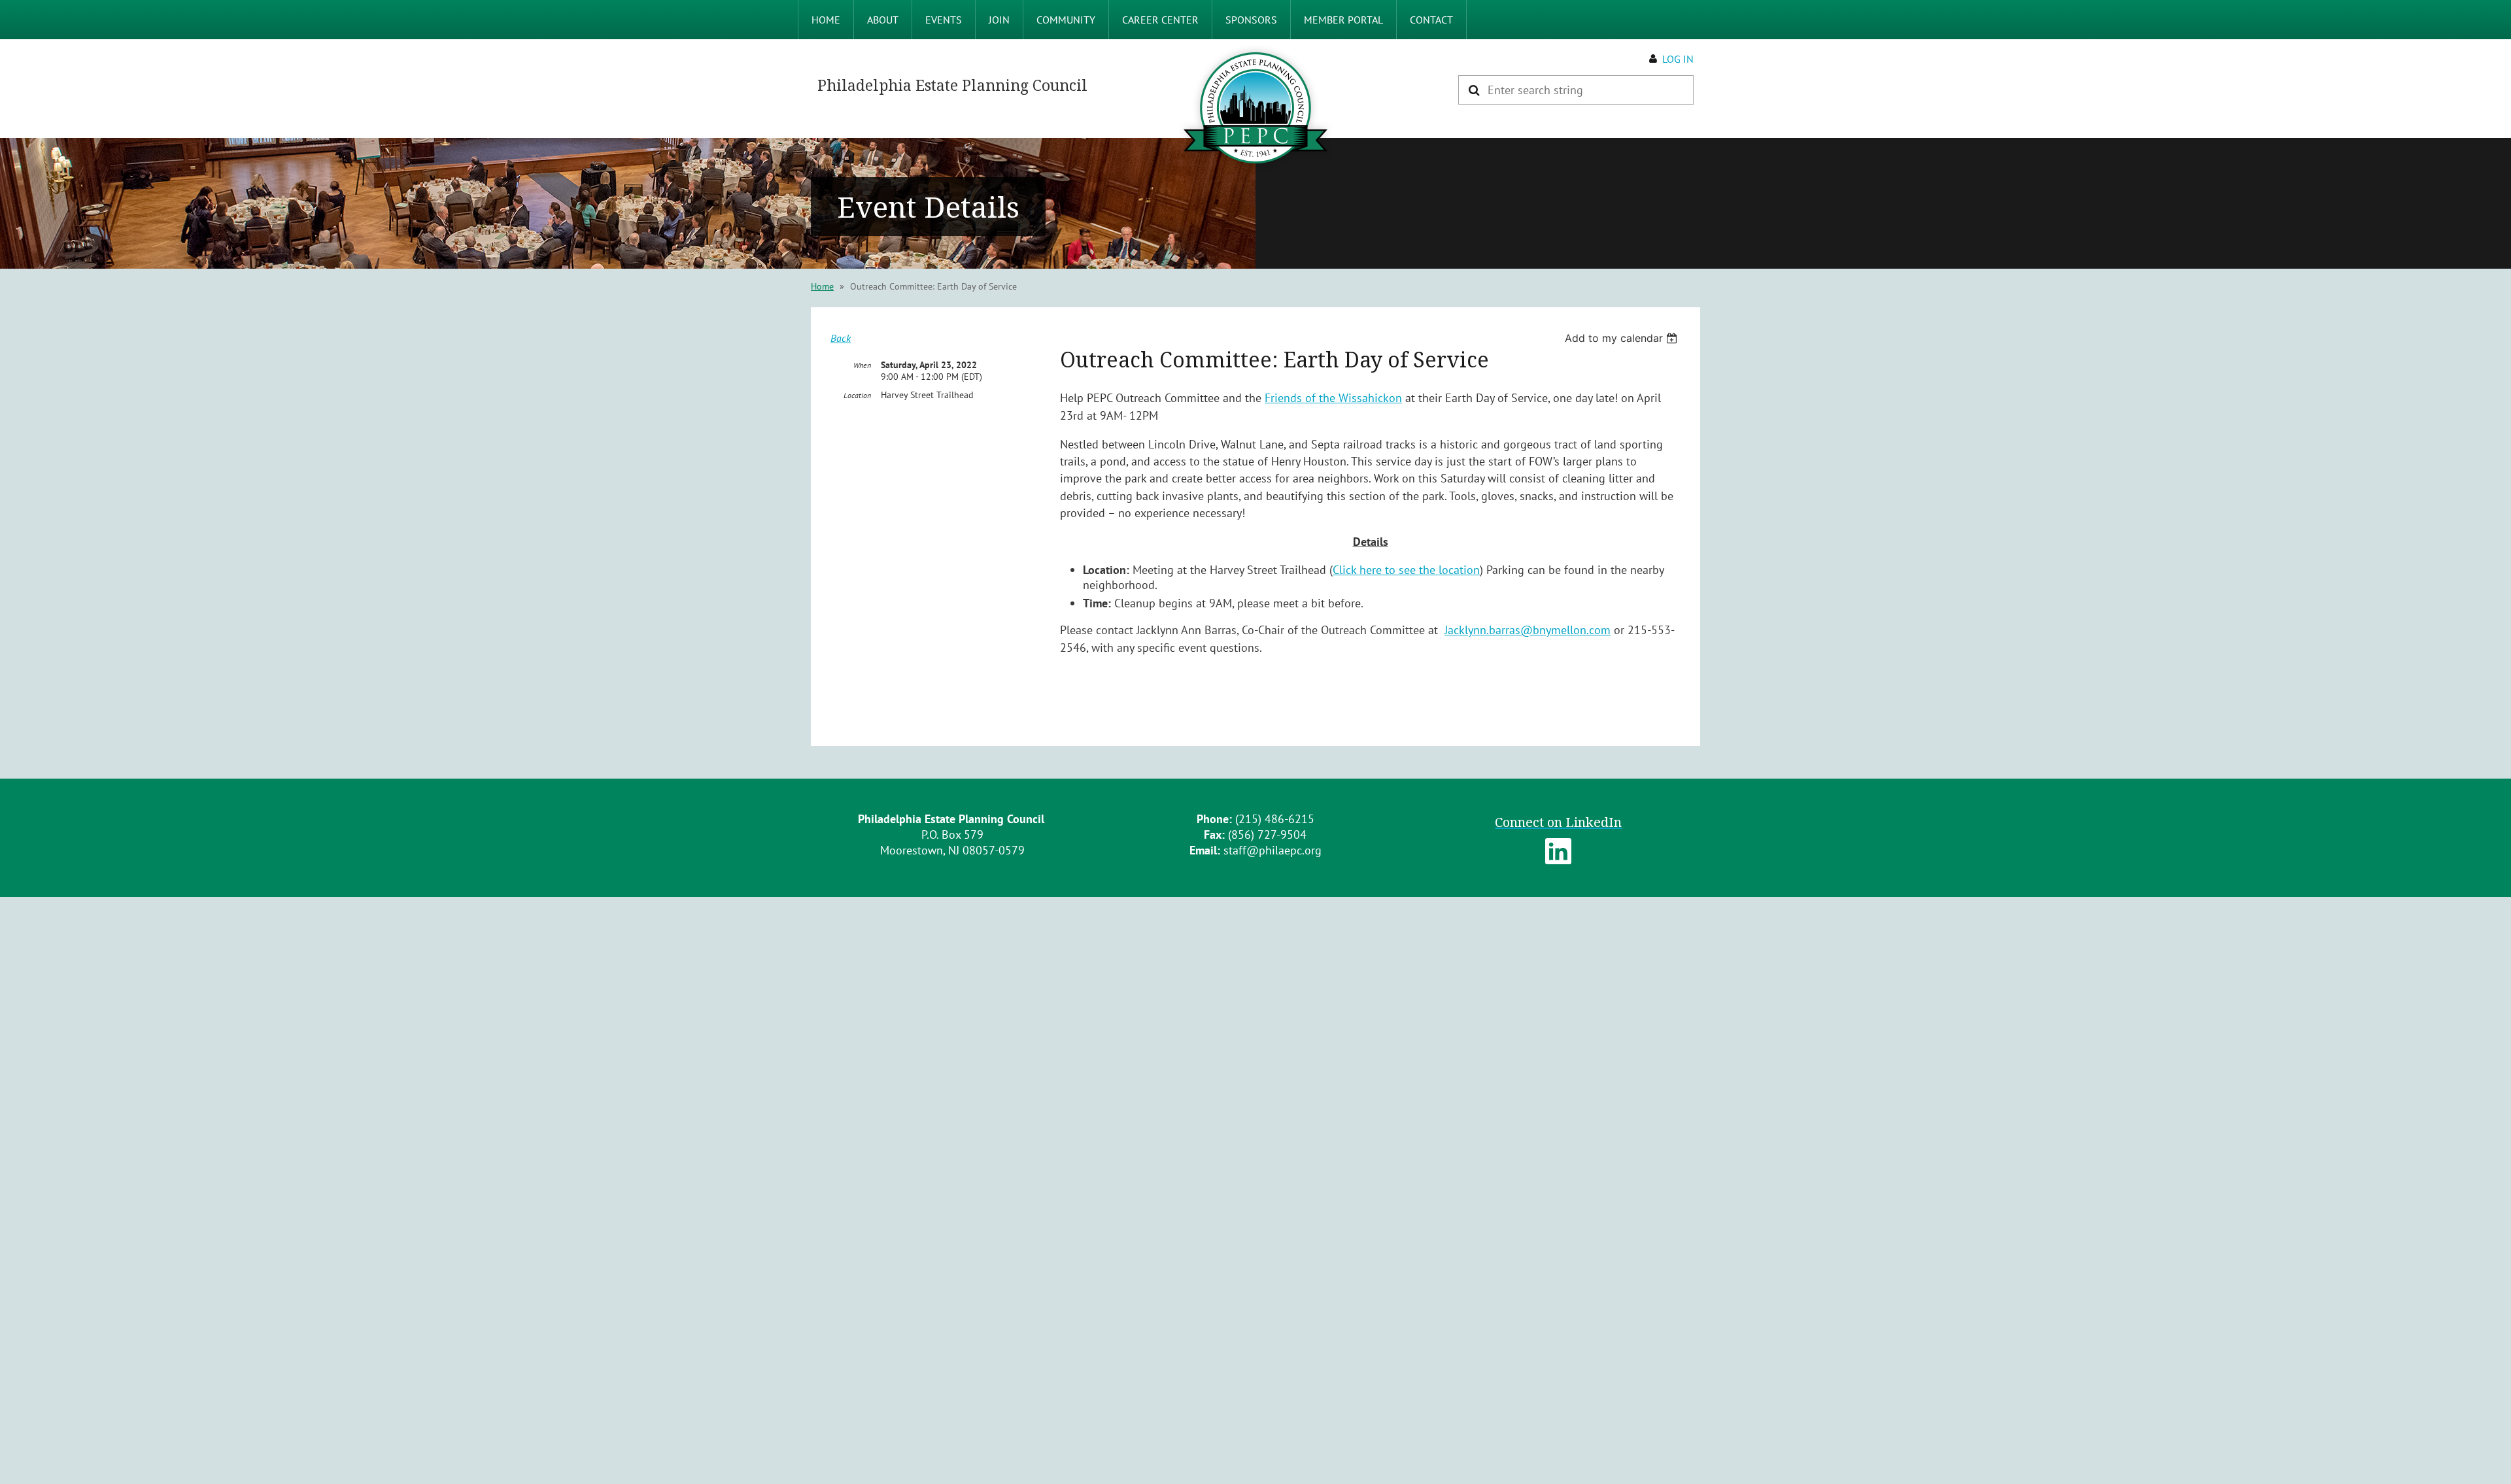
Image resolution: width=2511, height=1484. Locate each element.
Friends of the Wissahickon (1333, 398)
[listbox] (1623, 338)
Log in (1678, 59)
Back (841, 338)
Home (822, 286)
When (862, 365)
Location (857, 395)
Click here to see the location (1406, 570)
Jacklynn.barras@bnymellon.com (1528, 630)
